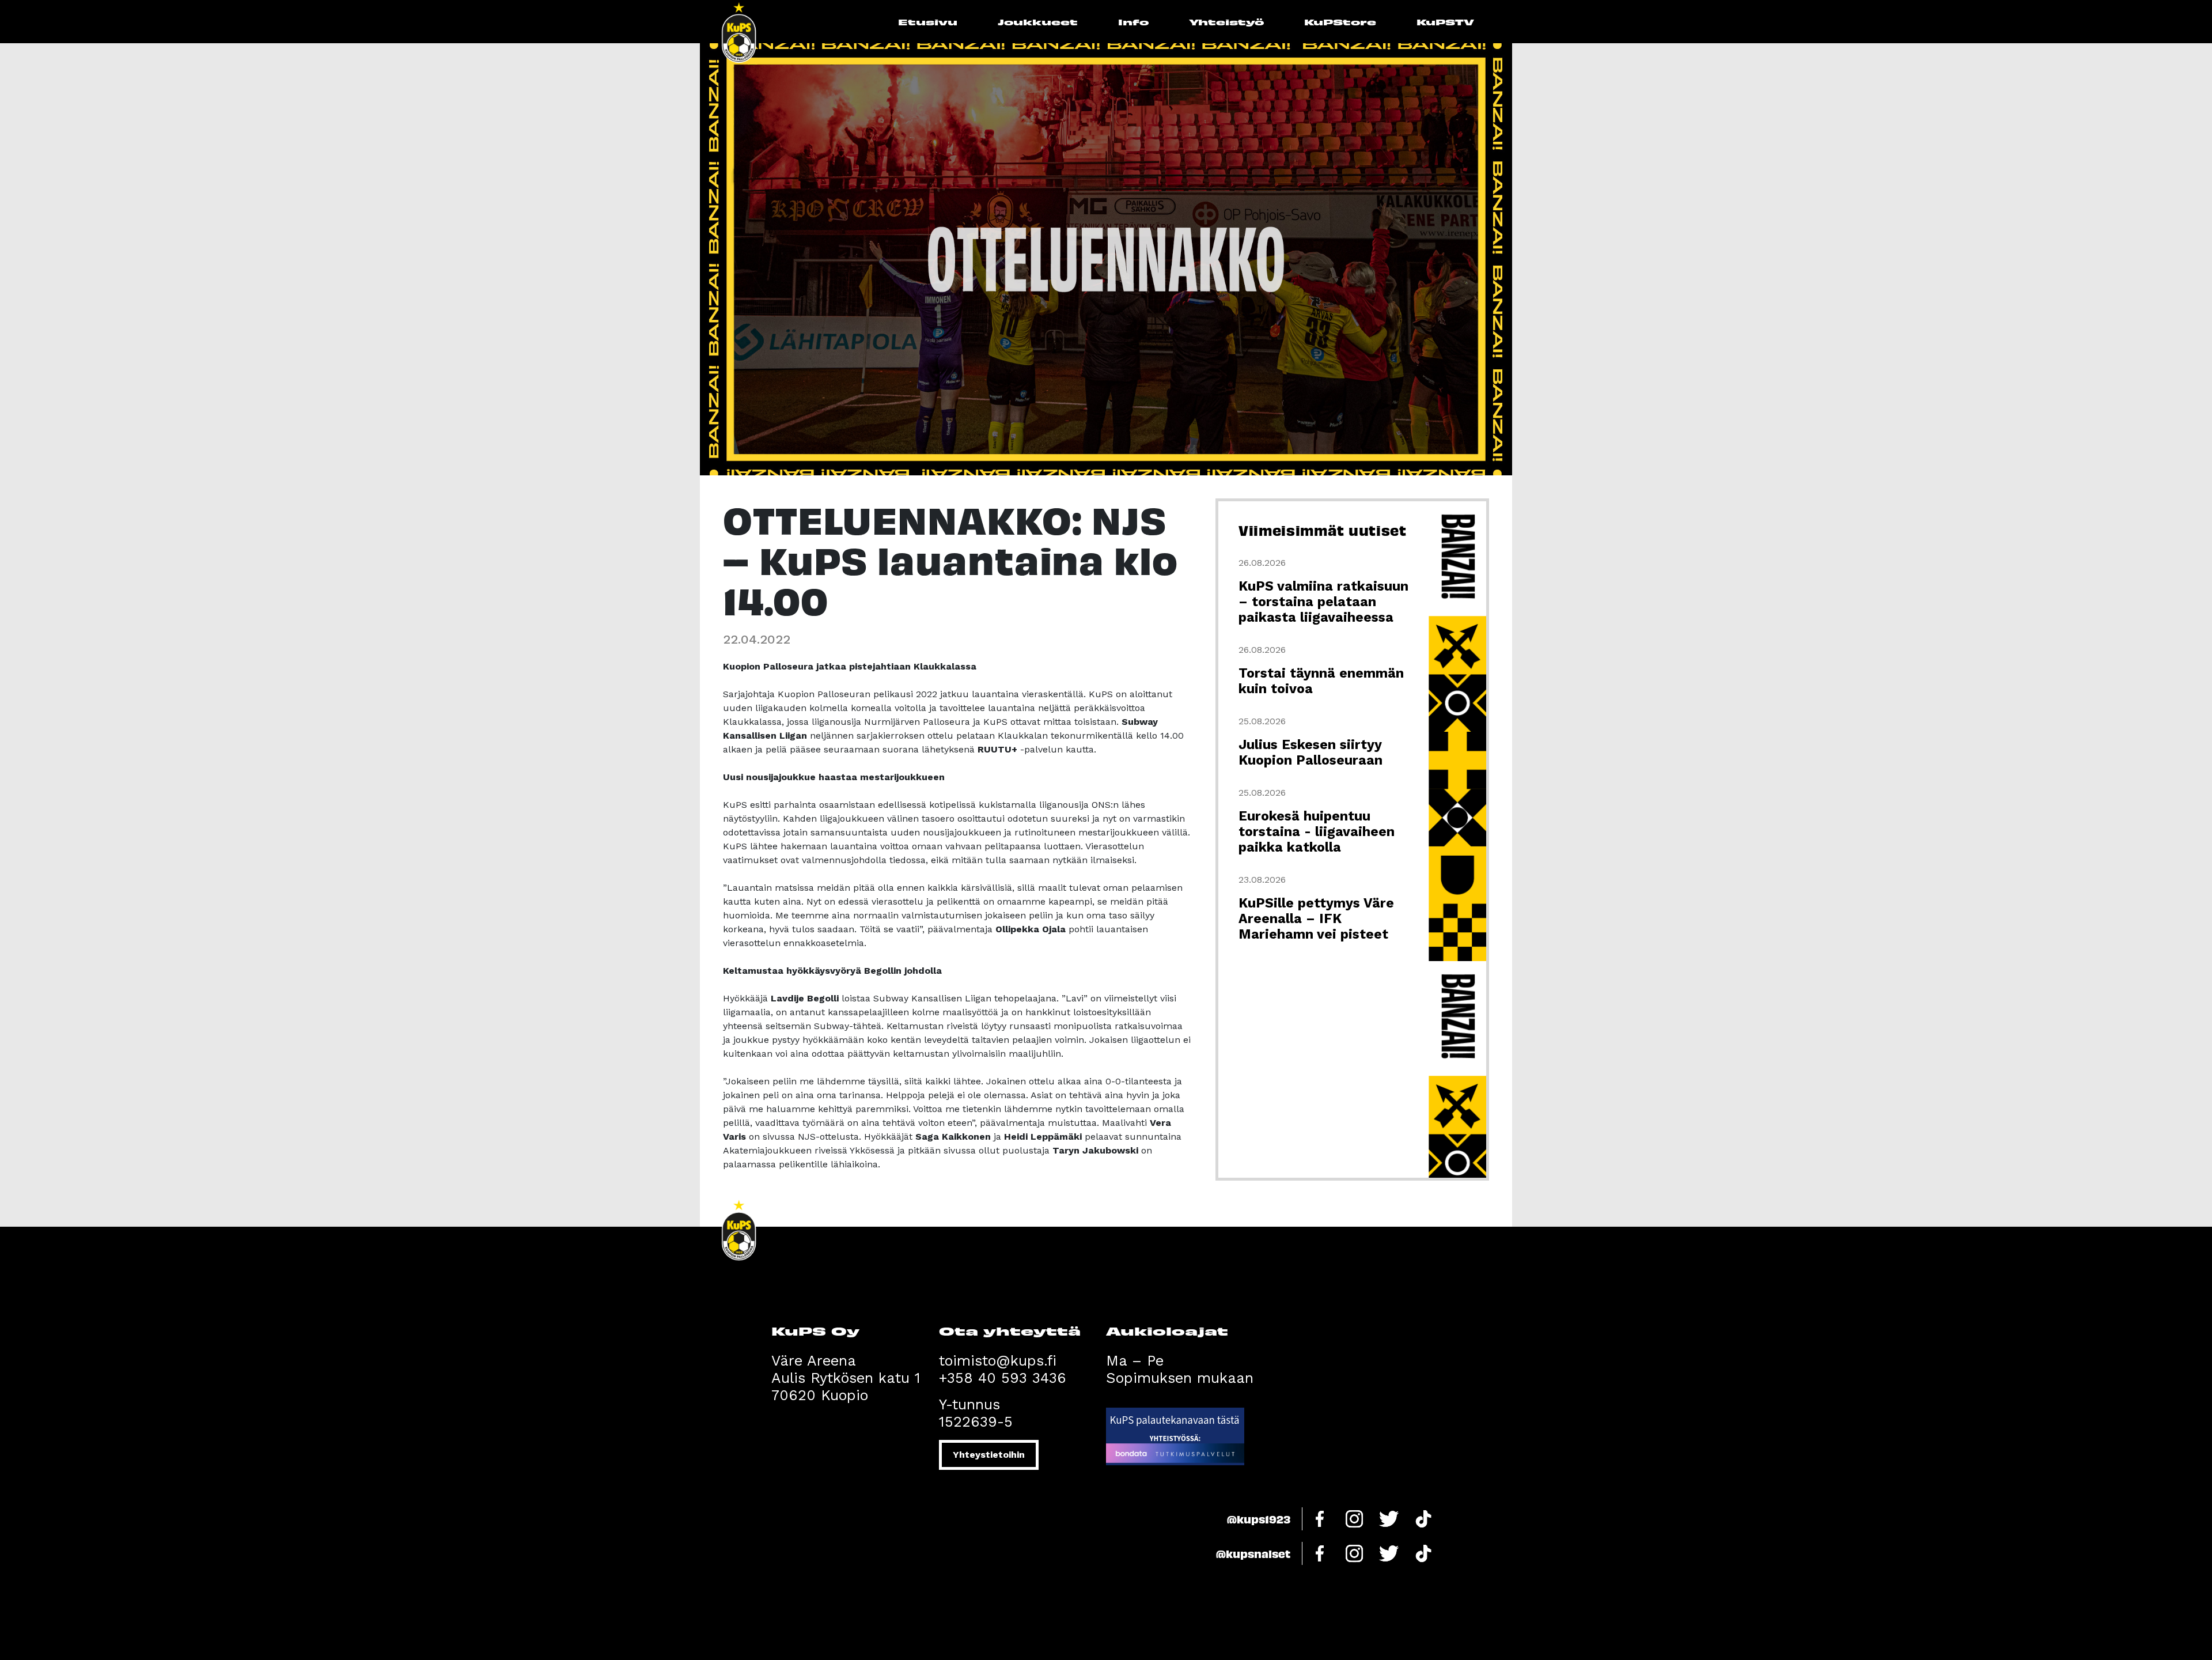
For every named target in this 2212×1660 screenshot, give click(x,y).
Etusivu (928, 22)
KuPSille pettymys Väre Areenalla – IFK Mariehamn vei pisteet (1316, 919)
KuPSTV (1445, 22)
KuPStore (1340, 22)
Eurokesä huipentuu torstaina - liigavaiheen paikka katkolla (1317, 832)
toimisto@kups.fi (998, 1361)
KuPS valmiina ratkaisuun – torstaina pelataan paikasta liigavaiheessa (1323, 602)
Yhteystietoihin (989, 1455)
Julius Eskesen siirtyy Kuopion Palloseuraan (1310, 753)
